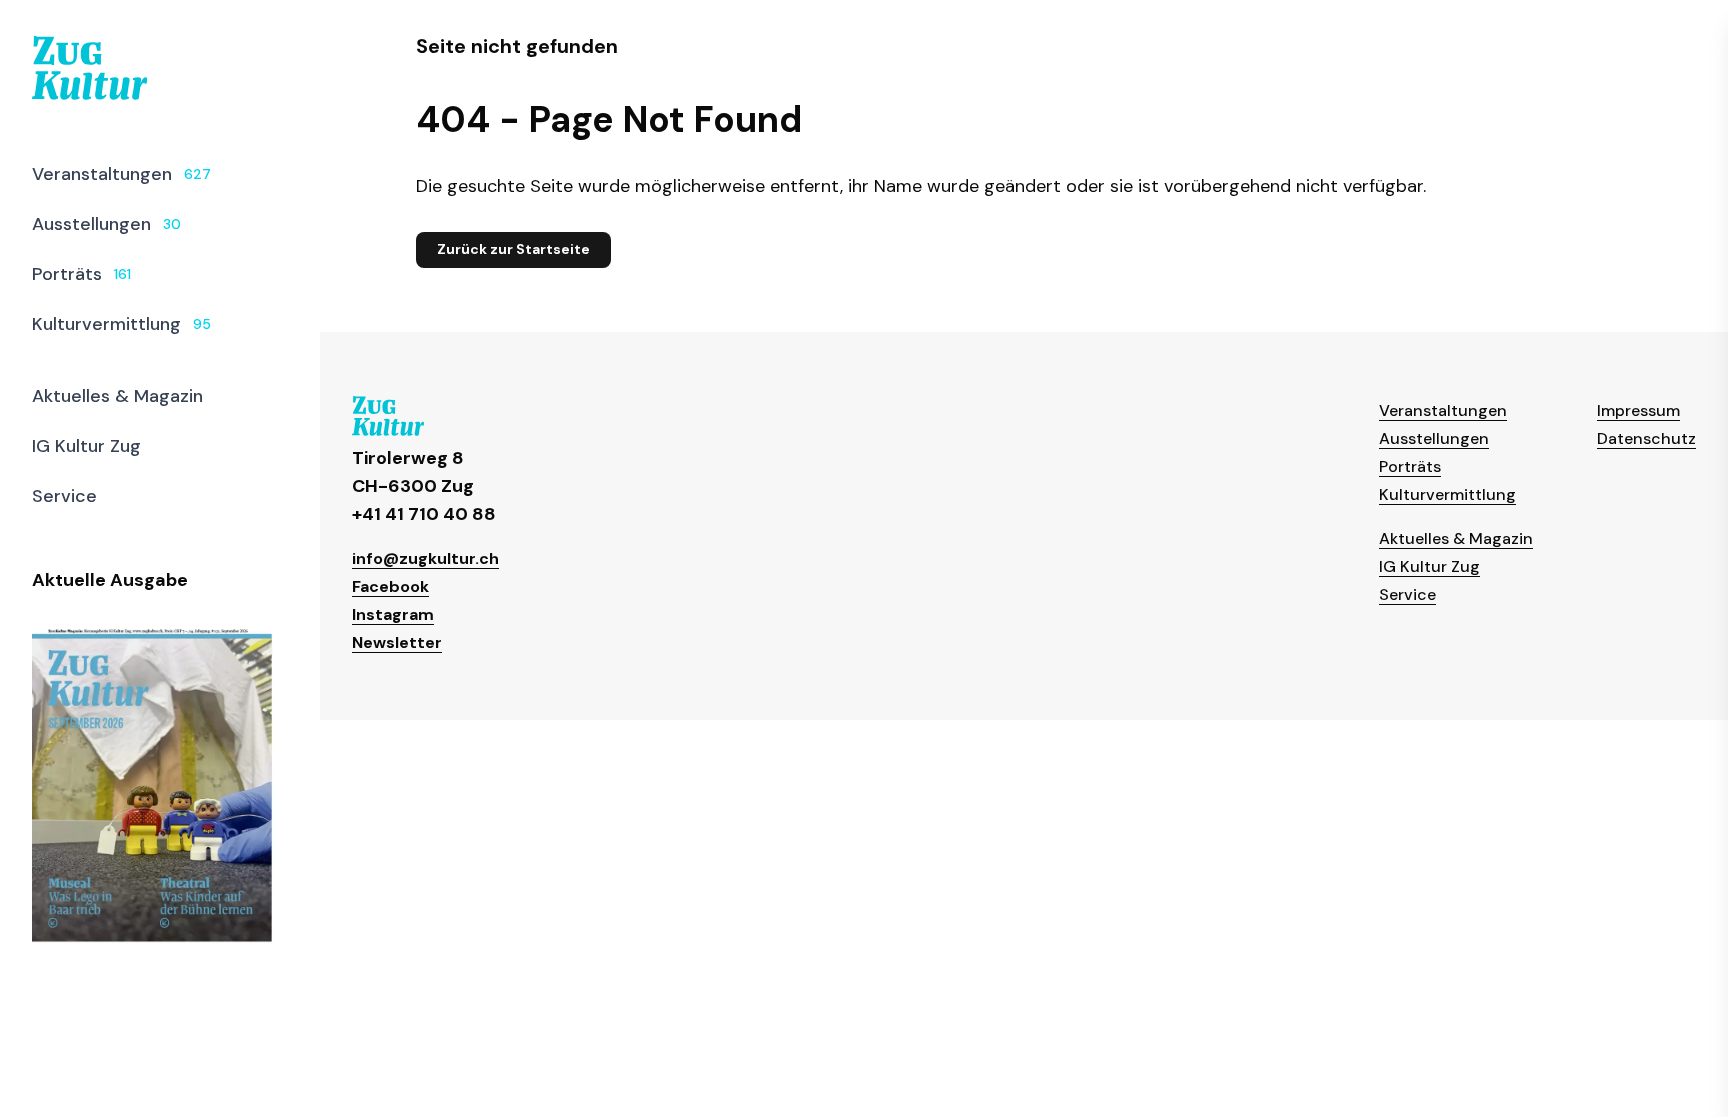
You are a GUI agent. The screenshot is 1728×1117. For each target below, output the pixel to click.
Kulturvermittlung (1447, 494)
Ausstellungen (1434, 438)
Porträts (1410, 466)
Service (1407, 594)
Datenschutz (1646, 438)
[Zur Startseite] (89, 68)
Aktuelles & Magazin (1456, 538)
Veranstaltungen (1443, 410)
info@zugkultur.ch (425, 558)
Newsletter (397, 642)
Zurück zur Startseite (513, 249)
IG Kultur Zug (1429, 566)
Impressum (1638, 410)
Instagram (393, 614)
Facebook (390, 586)
